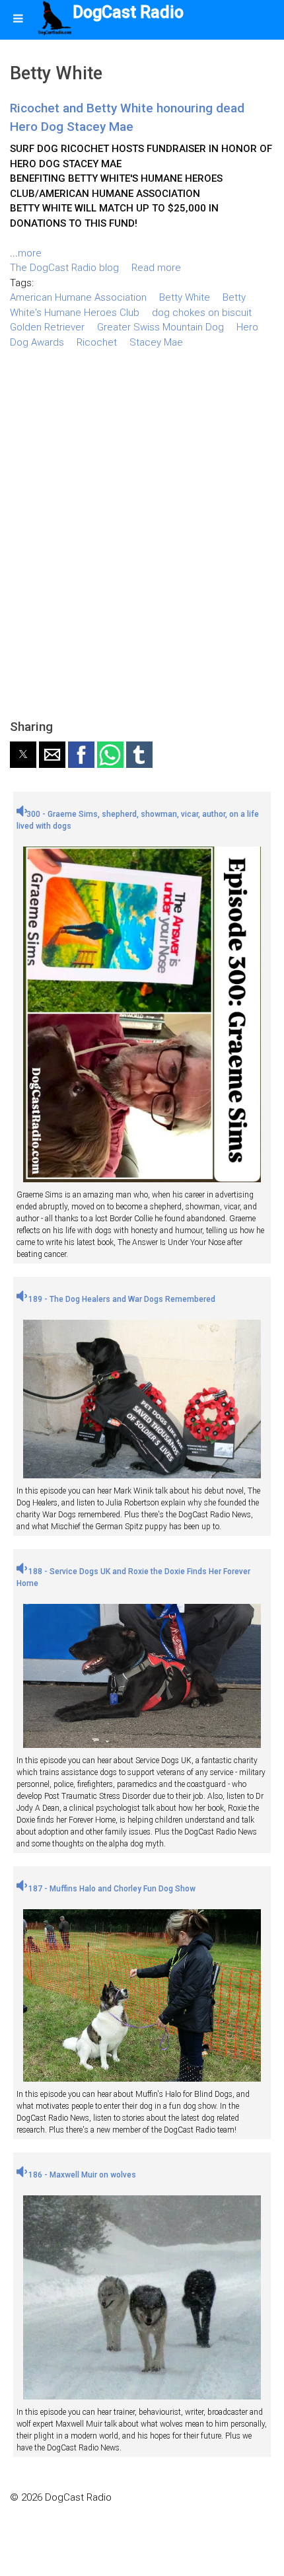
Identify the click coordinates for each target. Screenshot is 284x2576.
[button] (23, 755)
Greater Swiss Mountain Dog (160, 327)
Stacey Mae (156, 342)
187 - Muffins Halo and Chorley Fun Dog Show (111, 1889)
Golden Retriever (47, 327)
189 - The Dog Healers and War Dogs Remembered (121, 1299)
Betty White (185, 297)
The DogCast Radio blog (64, 268)
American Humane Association (78, 297)
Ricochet (97, 342)
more (30, 253)
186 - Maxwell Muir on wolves (81, 2175)
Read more (156, 268)
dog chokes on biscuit (202, 313)
